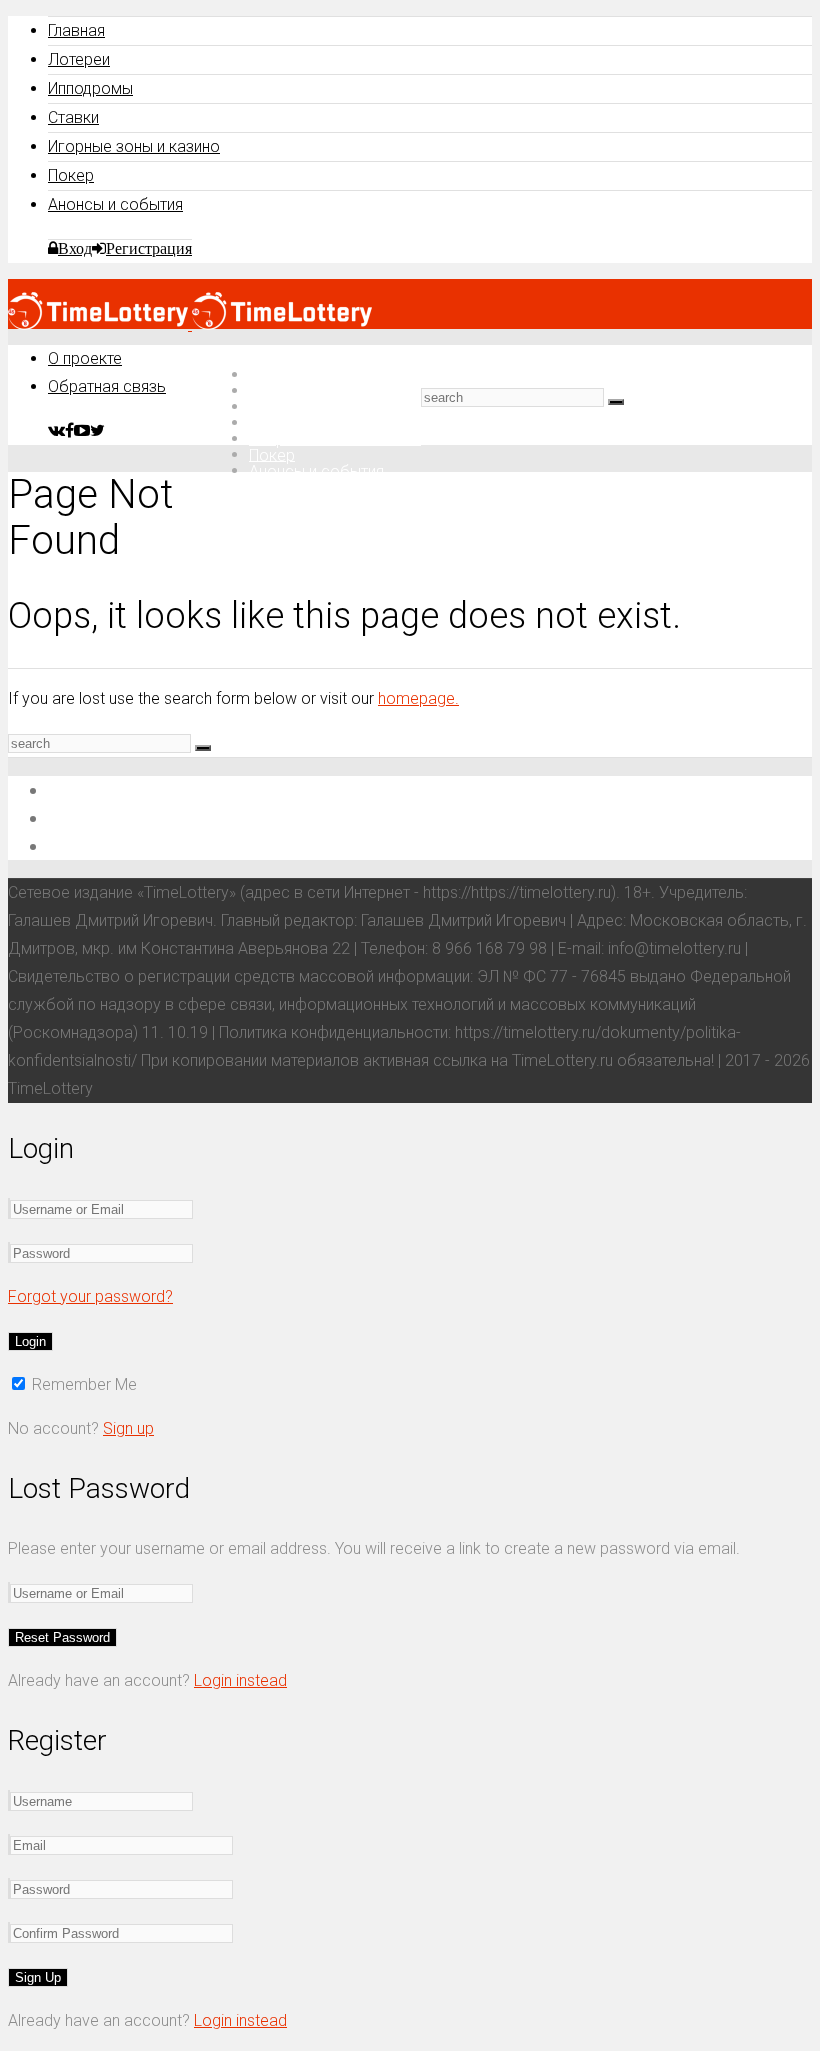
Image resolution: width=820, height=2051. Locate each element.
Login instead (240, 1680)
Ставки (73, 117)
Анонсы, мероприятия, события (177, 845)
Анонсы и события (115, 204)
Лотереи (79, 59)
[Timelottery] (190, 324)
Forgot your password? (90, 1296)
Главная (76, 30)
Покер (71, 175)
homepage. (418, 698)
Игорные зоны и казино (134, 146)
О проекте (85, 358)
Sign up (128, 1428)
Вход (75, 248)
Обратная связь (107, 386)
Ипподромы (90, 88)
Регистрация (149, 248)
